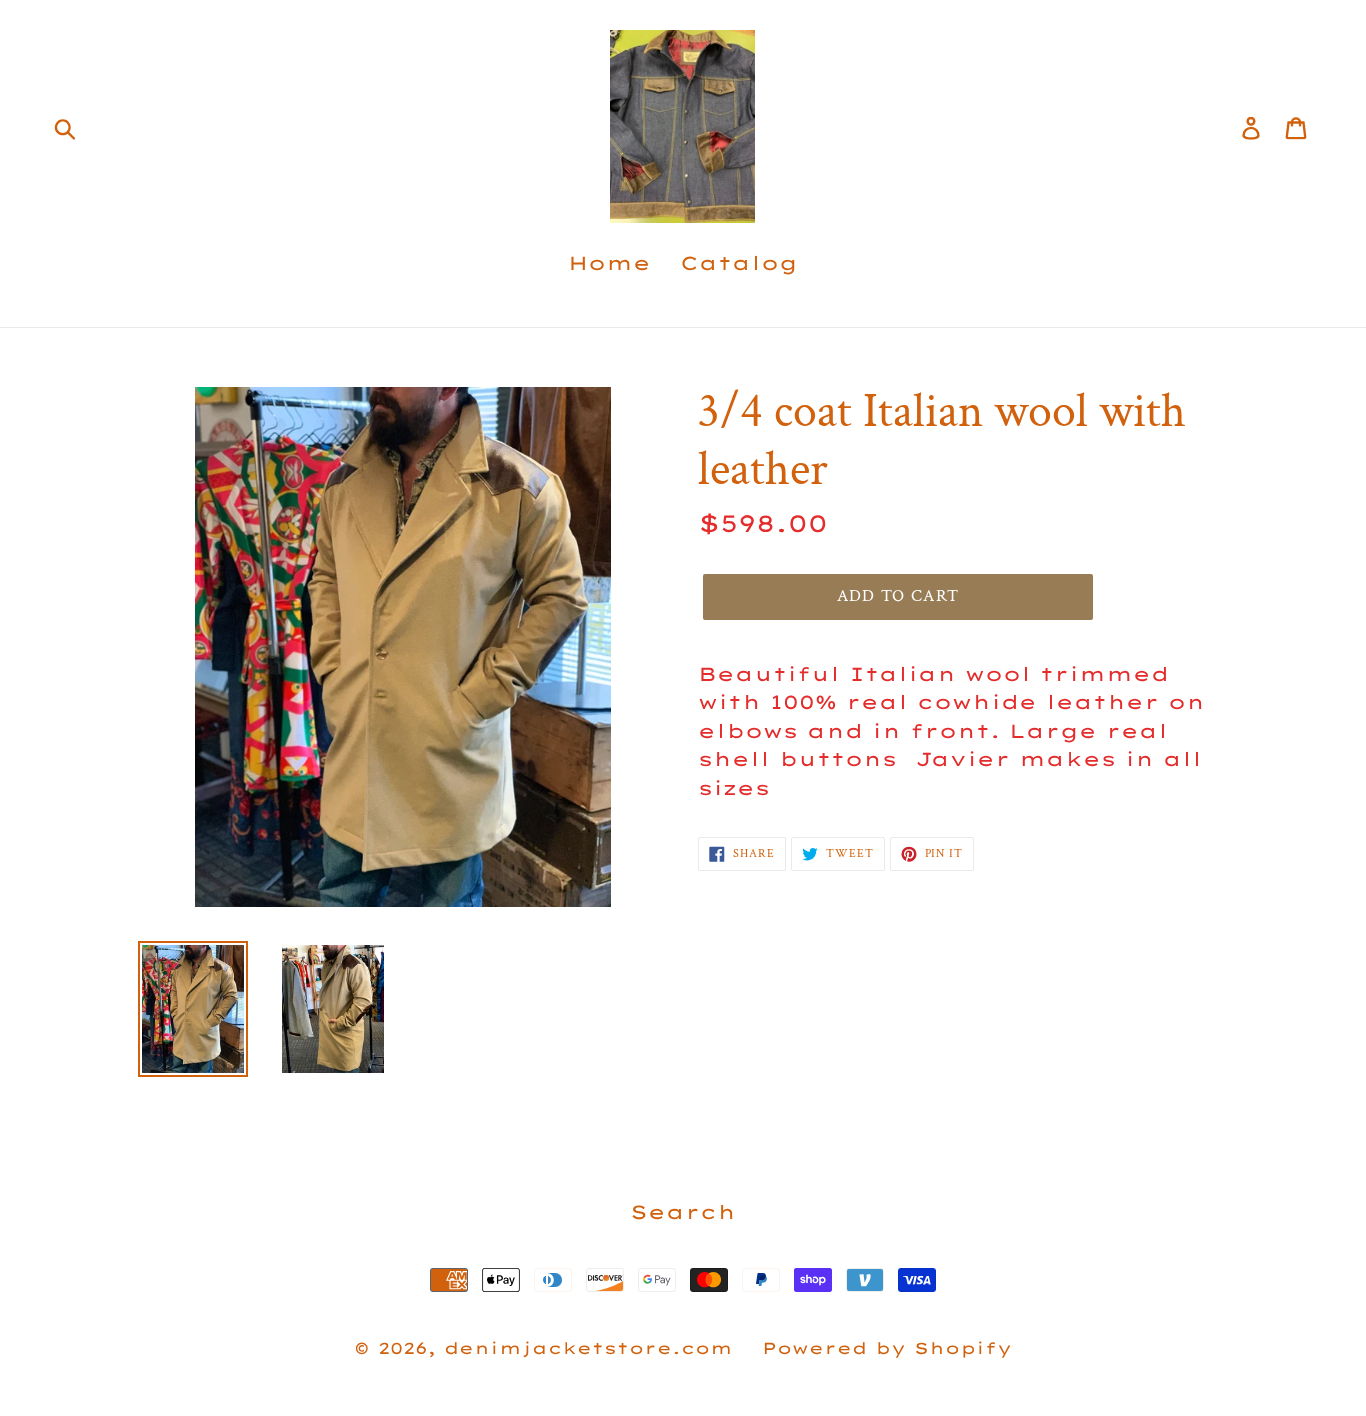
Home (609, 263)
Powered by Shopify (887, 1348)
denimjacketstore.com (588, 1348)
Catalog (739, 263)
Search (683, 1212)
